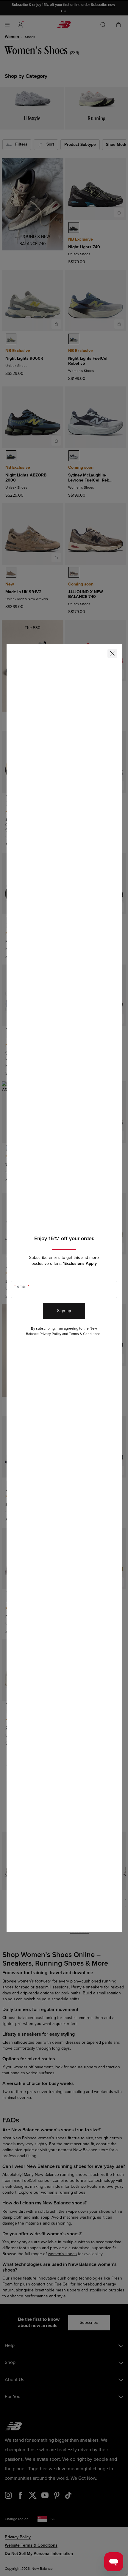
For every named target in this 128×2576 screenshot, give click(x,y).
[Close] (112, 654)
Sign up (64, 1311)
